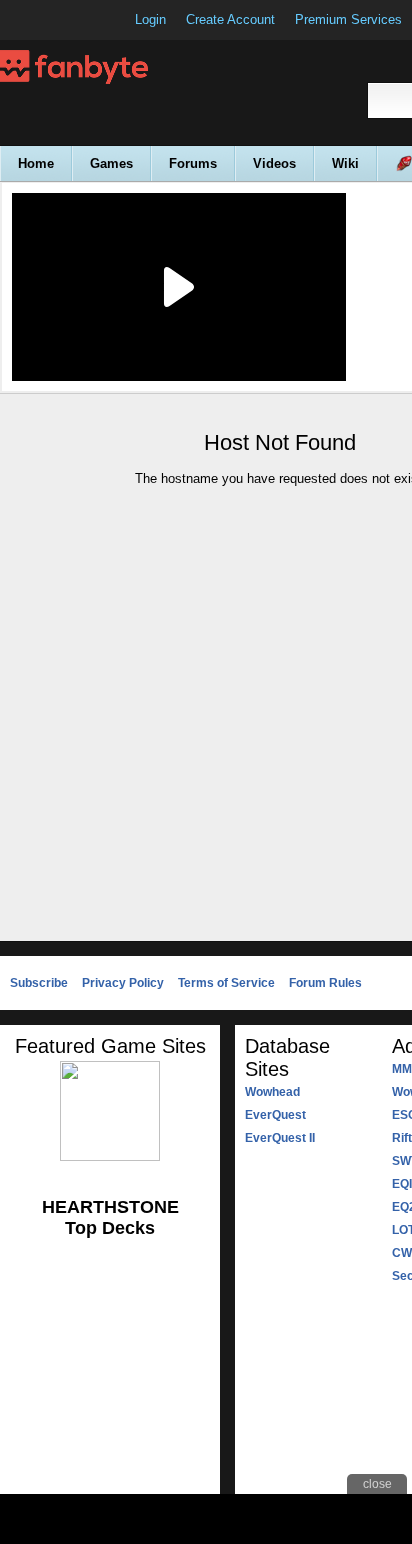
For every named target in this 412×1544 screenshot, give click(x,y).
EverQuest (275, 1115)
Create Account (230, 19)
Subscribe (39, 983)
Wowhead (272, 1092)
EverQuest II (280, 1138)
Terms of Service (226, 983)
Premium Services (348, 19)
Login (150, 19)
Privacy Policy (123, 983)
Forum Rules (325, 983)
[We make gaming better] (64, 20)
